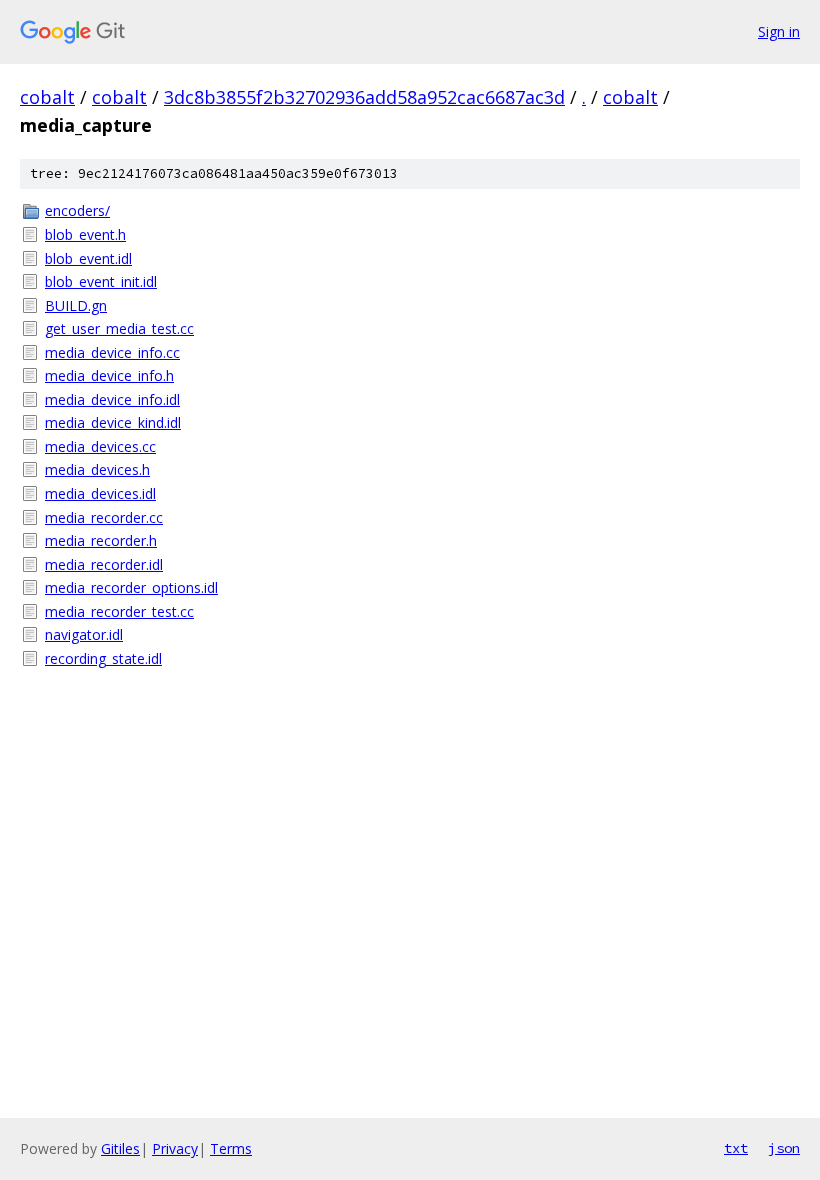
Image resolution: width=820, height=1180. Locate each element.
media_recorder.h (101, 540)
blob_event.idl (88, 258)
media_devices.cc (100, 446)
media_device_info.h (109, 375)
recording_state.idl (103, 658)
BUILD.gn (76, 305)
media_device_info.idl (112, 399)
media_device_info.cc (112, 352)
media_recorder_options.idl (131, 587)
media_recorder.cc (104, 517)
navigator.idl (84, 634)
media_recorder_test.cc (119, 611)
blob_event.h (85, 234)
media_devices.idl (100, 493)
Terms (231, 1148)
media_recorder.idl (104, 564)
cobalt (47, 97)
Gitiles (120, 1148)
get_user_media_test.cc (119, 328)
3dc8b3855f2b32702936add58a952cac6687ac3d (364, 97)
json (784, 1148)
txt (736, 1148)
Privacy (175, 1148)
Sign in (779, 31)
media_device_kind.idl (113, 422)
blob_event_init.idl (101, 281)
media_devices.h (97, 469)
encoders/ (77, 210)
